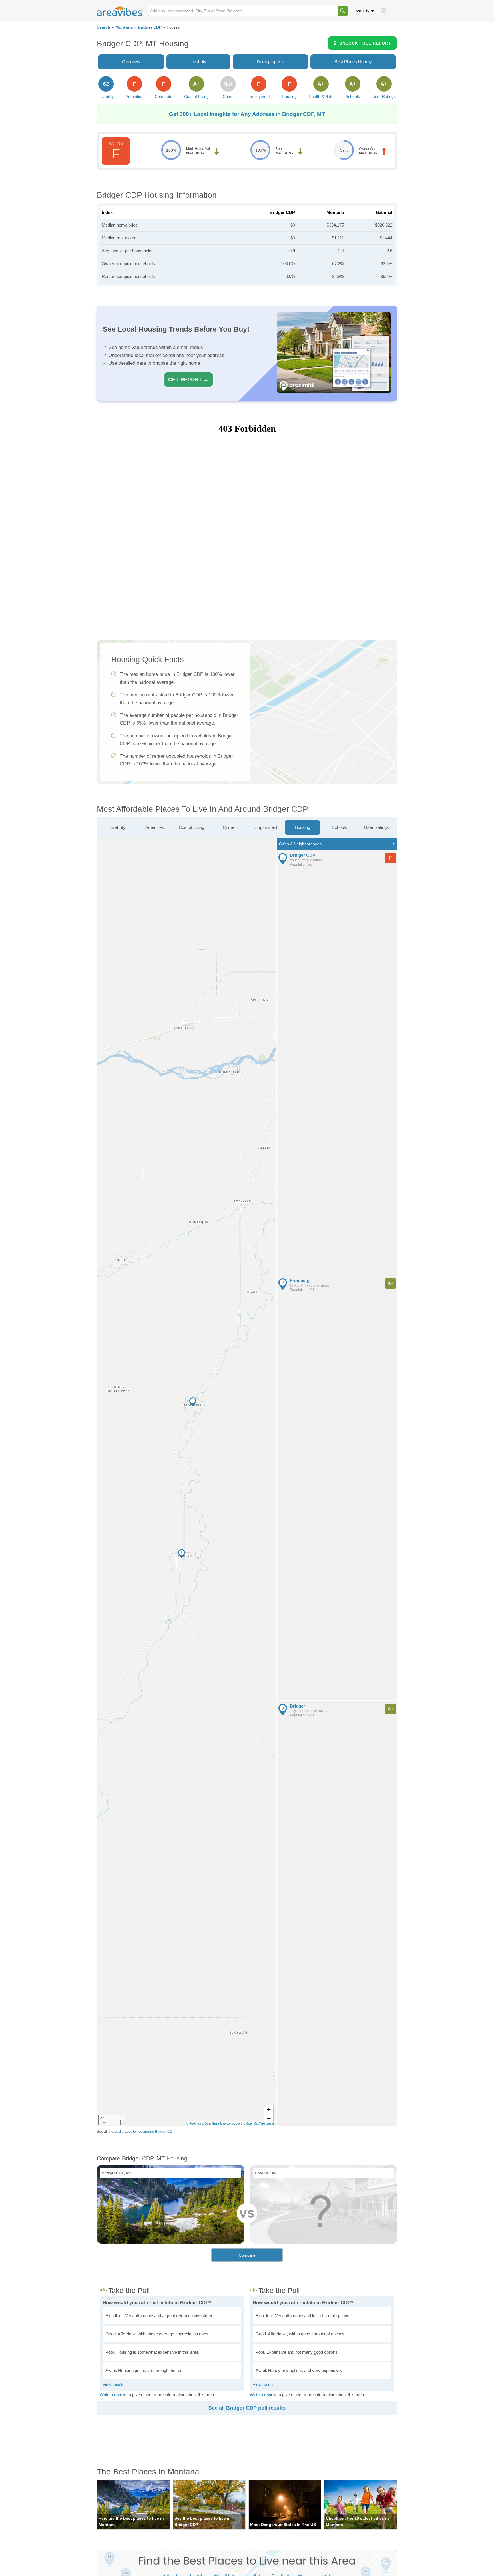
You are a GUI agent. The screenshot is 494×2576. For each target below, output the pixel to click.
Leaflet (271, 2123)
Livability (362, 11)
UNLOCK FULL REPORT (365, 43)
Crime (228, 827)
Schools (339, 827)
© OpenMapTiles (254, 2123)
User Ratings (377, 827)
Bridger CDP (150, 27)
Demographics (270, 62)
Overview (131, 62)
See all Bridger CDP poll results (247, 2408)
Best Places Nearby (353, 62)
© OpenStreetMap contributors (222, 2123)
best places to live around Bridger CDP (145, 2132)
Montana (124, 27)
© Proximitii (194, 2123)
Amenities (155, 827)
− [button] (269, 2118)
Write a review (113, 2395)
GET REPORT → (188, 380)
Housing (302, 827)
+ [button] (269, 2110)
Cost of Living (191, 827)
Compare (247, 2255)
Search (104, 27)
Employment (265, 827)
